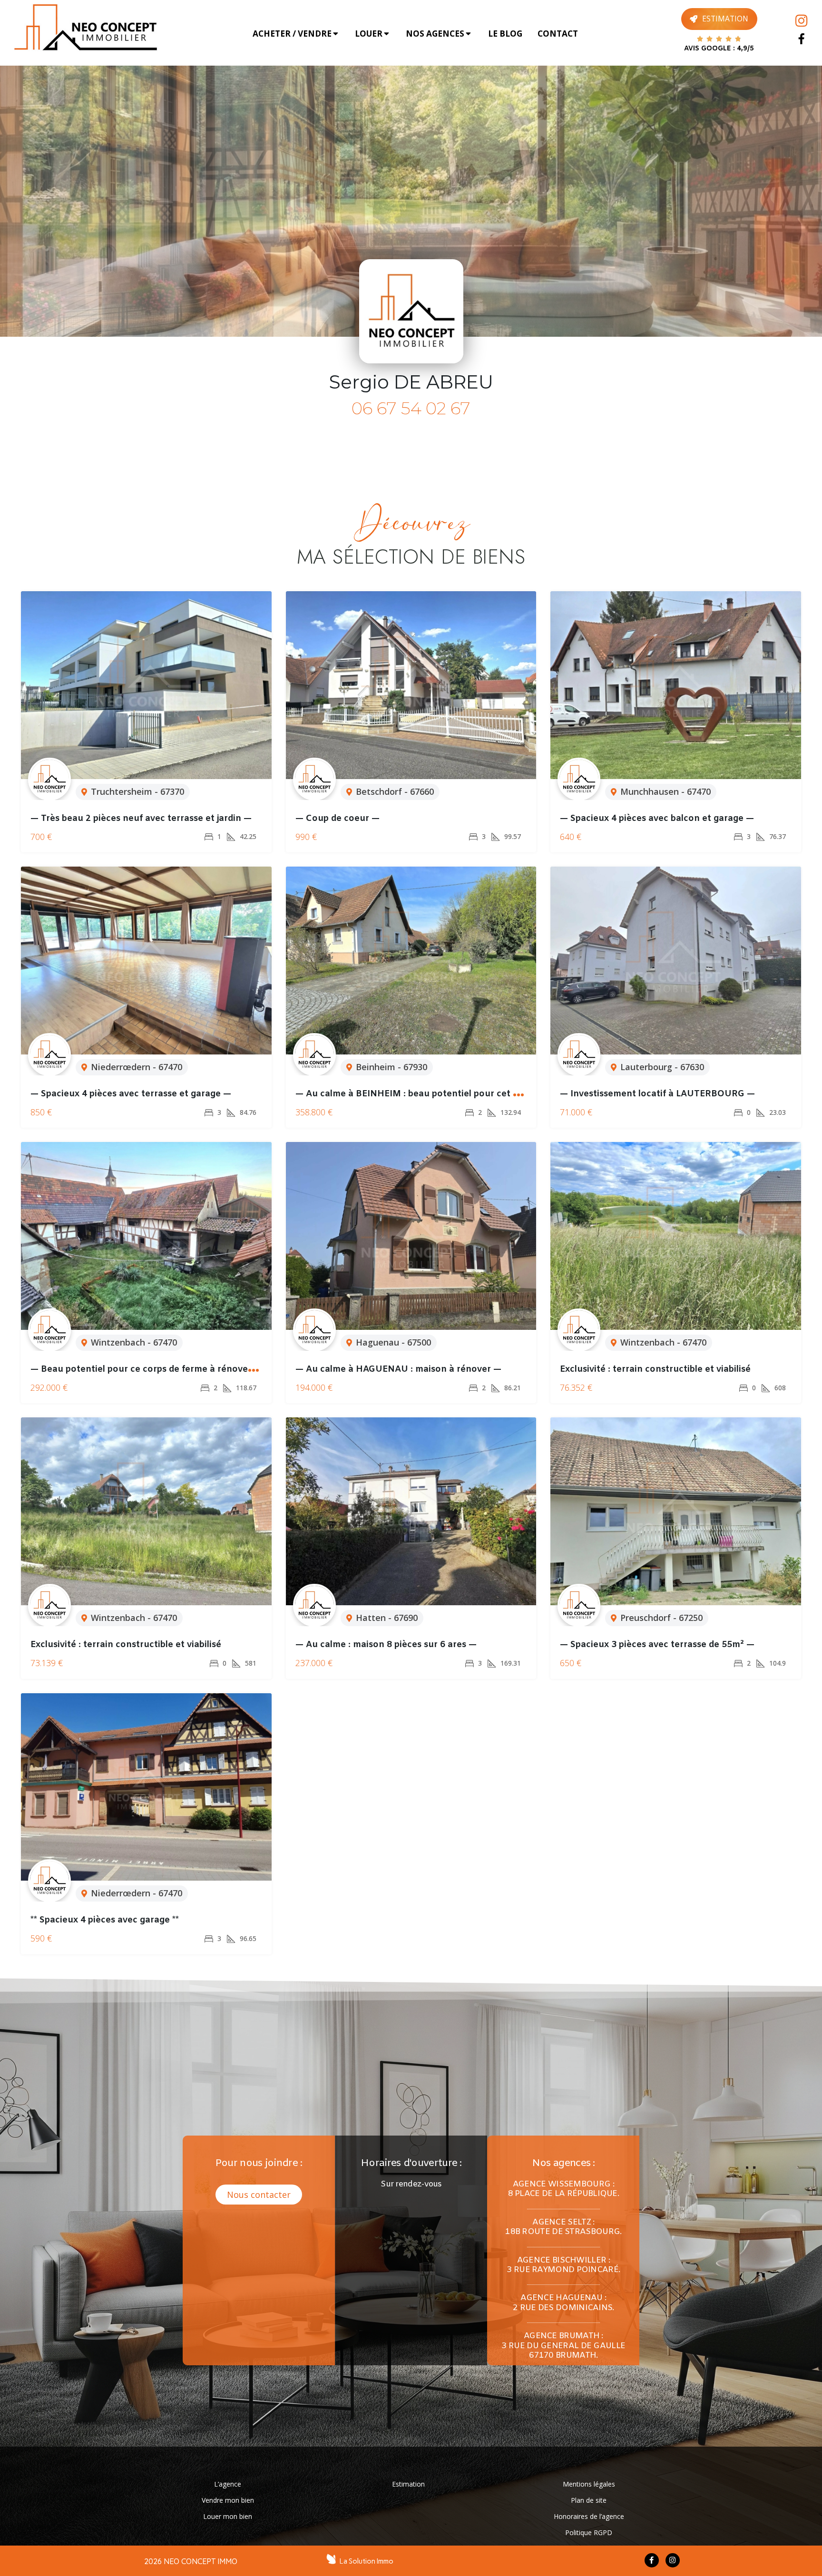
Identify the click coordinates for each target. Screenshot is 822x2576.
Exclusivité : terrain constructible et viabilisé (655, 1369)
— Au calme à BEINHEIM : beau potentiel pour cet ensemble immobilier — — (459, 1094)
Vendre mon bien (228, 2500)
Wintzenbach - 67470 (134, 1342)
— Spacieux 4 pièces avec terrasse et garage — (131, 1094)
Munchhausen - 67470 (665, 791)
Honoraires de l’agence (589, 2516)
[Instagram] (801, 21)
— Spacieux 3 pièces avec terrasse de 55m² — (657, 1645)
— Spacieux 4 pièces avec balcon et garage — (657, 819)
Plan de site (589, 2500)
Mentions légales (589, 2484)
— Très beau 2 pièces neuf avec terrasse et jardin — (141, 819)
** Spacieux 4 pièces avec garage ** (105, 1920)
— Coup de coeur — (338, 819)
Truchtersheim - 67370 (137, 791)
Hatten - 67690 (387, 1618)
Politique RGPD (589, 2532)
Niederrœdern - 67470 (137, 1067)
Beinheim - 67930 (391, 1067)
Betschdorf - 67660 (395, 791)
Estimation (408, 2484)
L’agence (228, 2484)
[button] (259, 2195)
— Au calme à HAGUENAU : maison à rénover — (398, 1369)
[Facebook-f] (652, 2560)
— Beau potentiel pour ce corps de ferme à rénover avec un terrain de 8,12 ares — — (213, 1369)
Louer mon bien (228, 2516)
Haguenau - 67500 (393, 1342)
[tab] (296, 34)
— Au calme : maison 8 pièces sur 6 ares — (386, 1645)
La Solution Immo (367, 2561)
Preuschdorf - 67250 (661, 1618)
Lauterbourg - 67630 (662, 1067)
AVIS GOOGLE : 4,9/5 (719, 49)
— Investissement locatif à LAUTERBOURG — (657, 1094)
